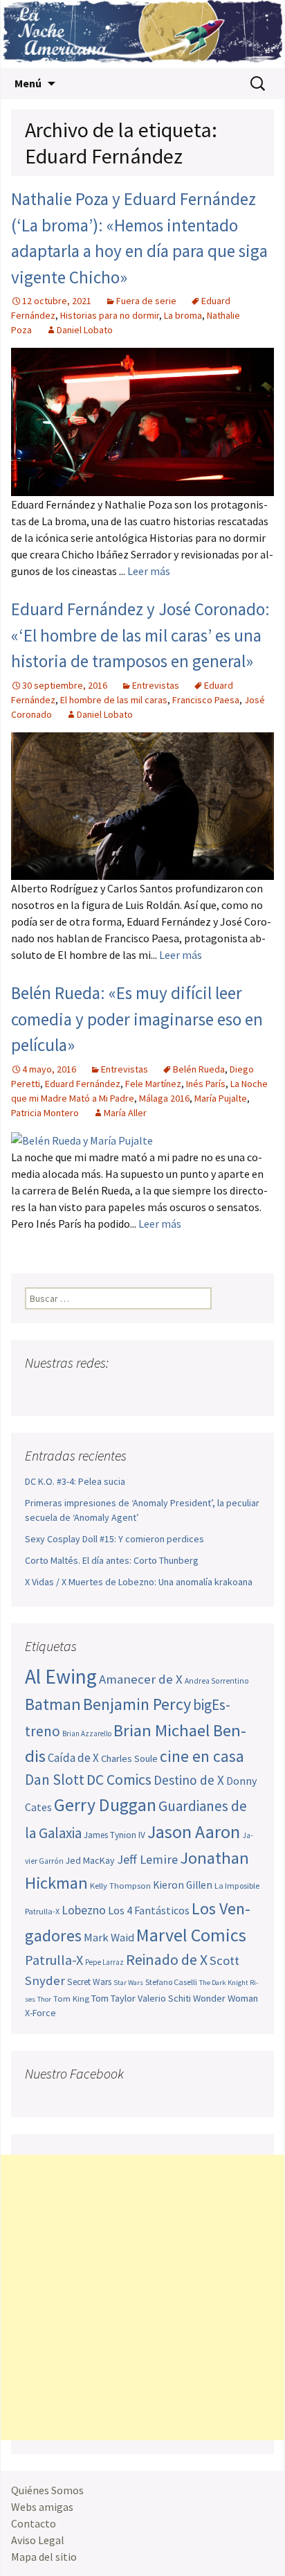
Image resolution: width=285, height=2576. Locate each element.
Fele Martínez (153, 1084)
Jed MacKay (90, 1860)
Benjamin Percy (137, 1704)
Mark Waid (109, 1938)
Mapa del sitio (44, 2557)
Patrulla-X (54, 1960)
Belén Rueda (199, 1069)
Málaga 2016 (164, 1098)
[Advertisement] (142, 2297)
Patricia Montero (45, 1113)
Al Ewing (61, 1676)
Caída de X (73, 1758)
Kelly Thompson (120, 1885)
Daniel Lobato (85, 330)
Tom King (71, 1999)
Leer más (149, 571)
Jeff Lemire (147, 1859)
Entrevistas (156, 685)
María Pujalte (221, 1098)
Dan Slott (55, 1780)
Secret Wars (89, 1982)
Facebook (37, 1390)
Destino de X (189, 1780)
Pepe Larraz (104, 1962)
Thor (44, 1999)
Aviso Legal (38, 2540)
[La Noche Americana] (142, 34)
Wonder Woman (226, 1998)
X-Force (40, 2013)
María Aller (125, 1113)
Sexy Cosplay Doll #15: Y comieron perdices (114, 1539)
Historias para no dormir (110, 315)
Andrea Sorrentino (217, 1681)
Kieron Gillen (183, 1885)
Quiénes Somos (47, 2490)
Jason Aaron (194, 1832)
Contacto (34, 2523)
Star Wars (128, 1983)
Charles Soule (129, 1758)
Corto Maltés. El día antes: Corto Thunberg (112, 1560)
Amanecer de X (141, 1679)
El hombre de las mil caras (114, 700)
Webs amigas (42, 2507)
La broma (183, 315)
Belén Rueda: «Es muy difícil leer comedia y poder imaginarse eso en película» (137, 1019)
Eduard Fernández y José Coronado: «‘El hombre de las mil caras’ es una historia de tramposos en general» (140, 635)
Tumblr (142, 1390)
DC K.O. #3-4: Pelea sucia (75, 1481)
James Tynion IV (114, 1835)
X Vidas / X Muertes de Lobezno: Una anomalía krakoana (139, 1582)
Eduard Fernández (83, 1084)
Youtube (90, 1390)
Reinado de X (167, 1960)
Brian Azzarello (87, 1733)
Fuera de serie (146, 301)
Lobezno (84, 1910)
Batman (53, 1704)
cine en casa (202, 1756)
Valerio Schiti (164, 1998)
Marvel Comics (191, 1935)
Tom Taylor (113, 1998)
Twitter (63, 1390)
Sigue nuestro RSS (168, 1390)
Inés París (206, 1084)
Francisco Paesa (206, 700)
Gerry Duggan (105, 1805)
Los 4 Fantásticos (149, 1910)
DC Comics (119, 1780)
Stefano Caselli (171, 1982)
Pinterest (116, 1390)
